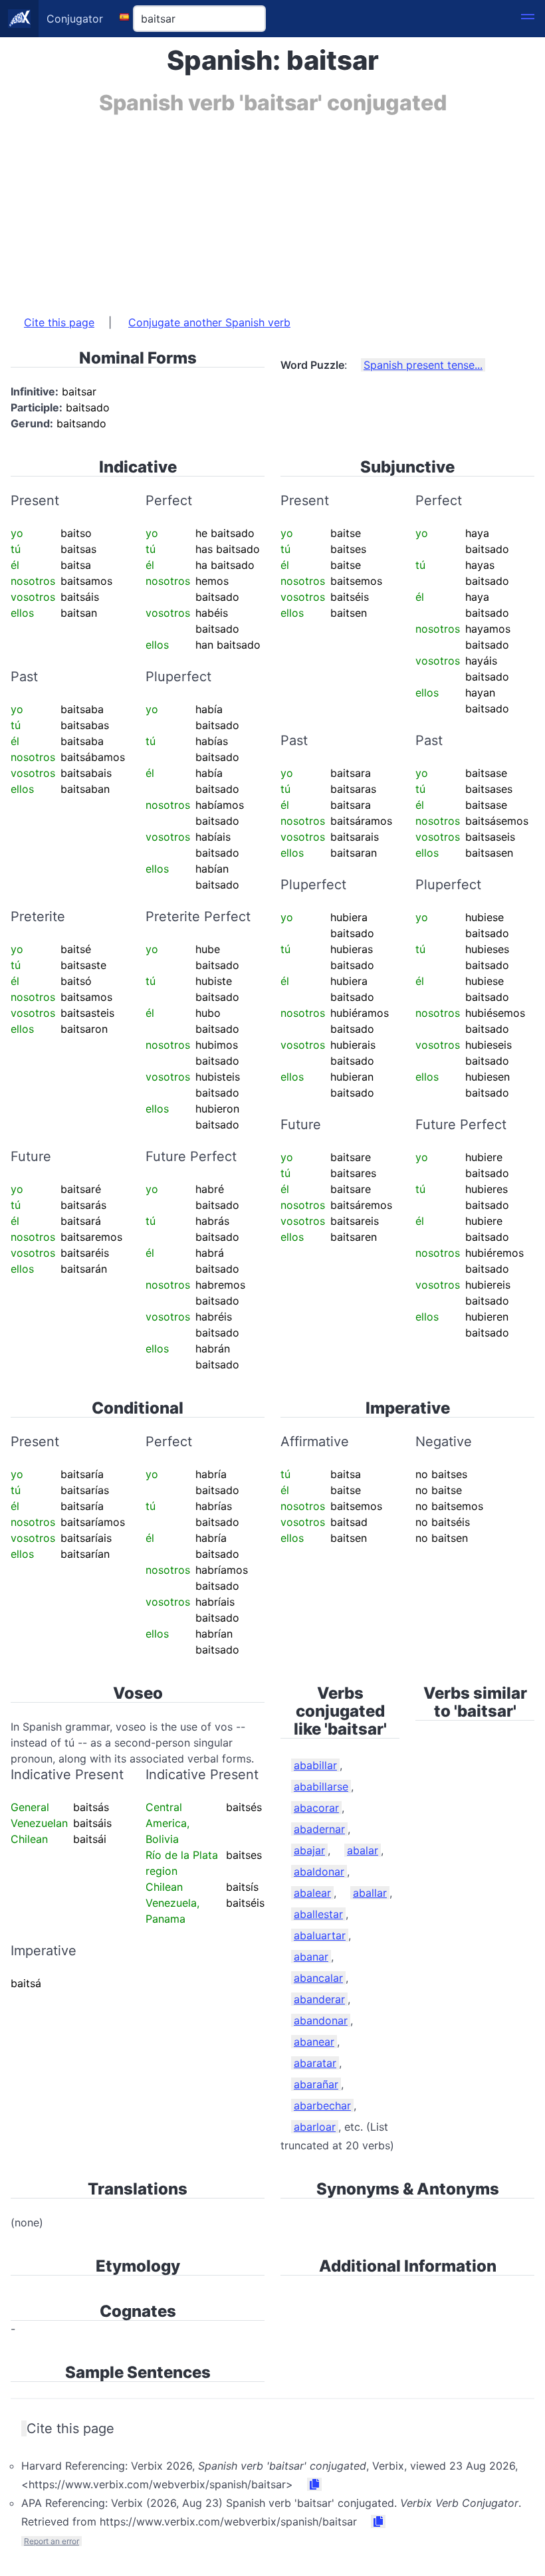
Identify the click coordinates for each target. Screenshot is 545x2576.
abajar (309, 1850)
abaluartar (320, 1935)
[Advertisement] (272, 208)
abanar (311, 1957)
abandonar (321, 2020)
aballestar (318, 1914)
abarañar (316, 2084)
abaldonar (319, 1872)
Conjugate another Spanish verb (209, 322)
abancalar (318, 1978)
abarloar (315, 2127)
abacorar (316, 1808)
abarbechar (322, 2105)
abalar (363, 1850)
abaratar (315, 2063)
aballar (370, 1893)
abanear (314, 2042)
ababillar (315, 1765)
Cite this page (59, 322)
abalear (312, 1893)
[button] (528, 19)
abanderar (319, 1999)
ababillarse (321, 1786)
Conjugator (75, 19)
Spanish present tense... (423, 365)
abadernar (319, 1829)
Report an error (52, 2541)
